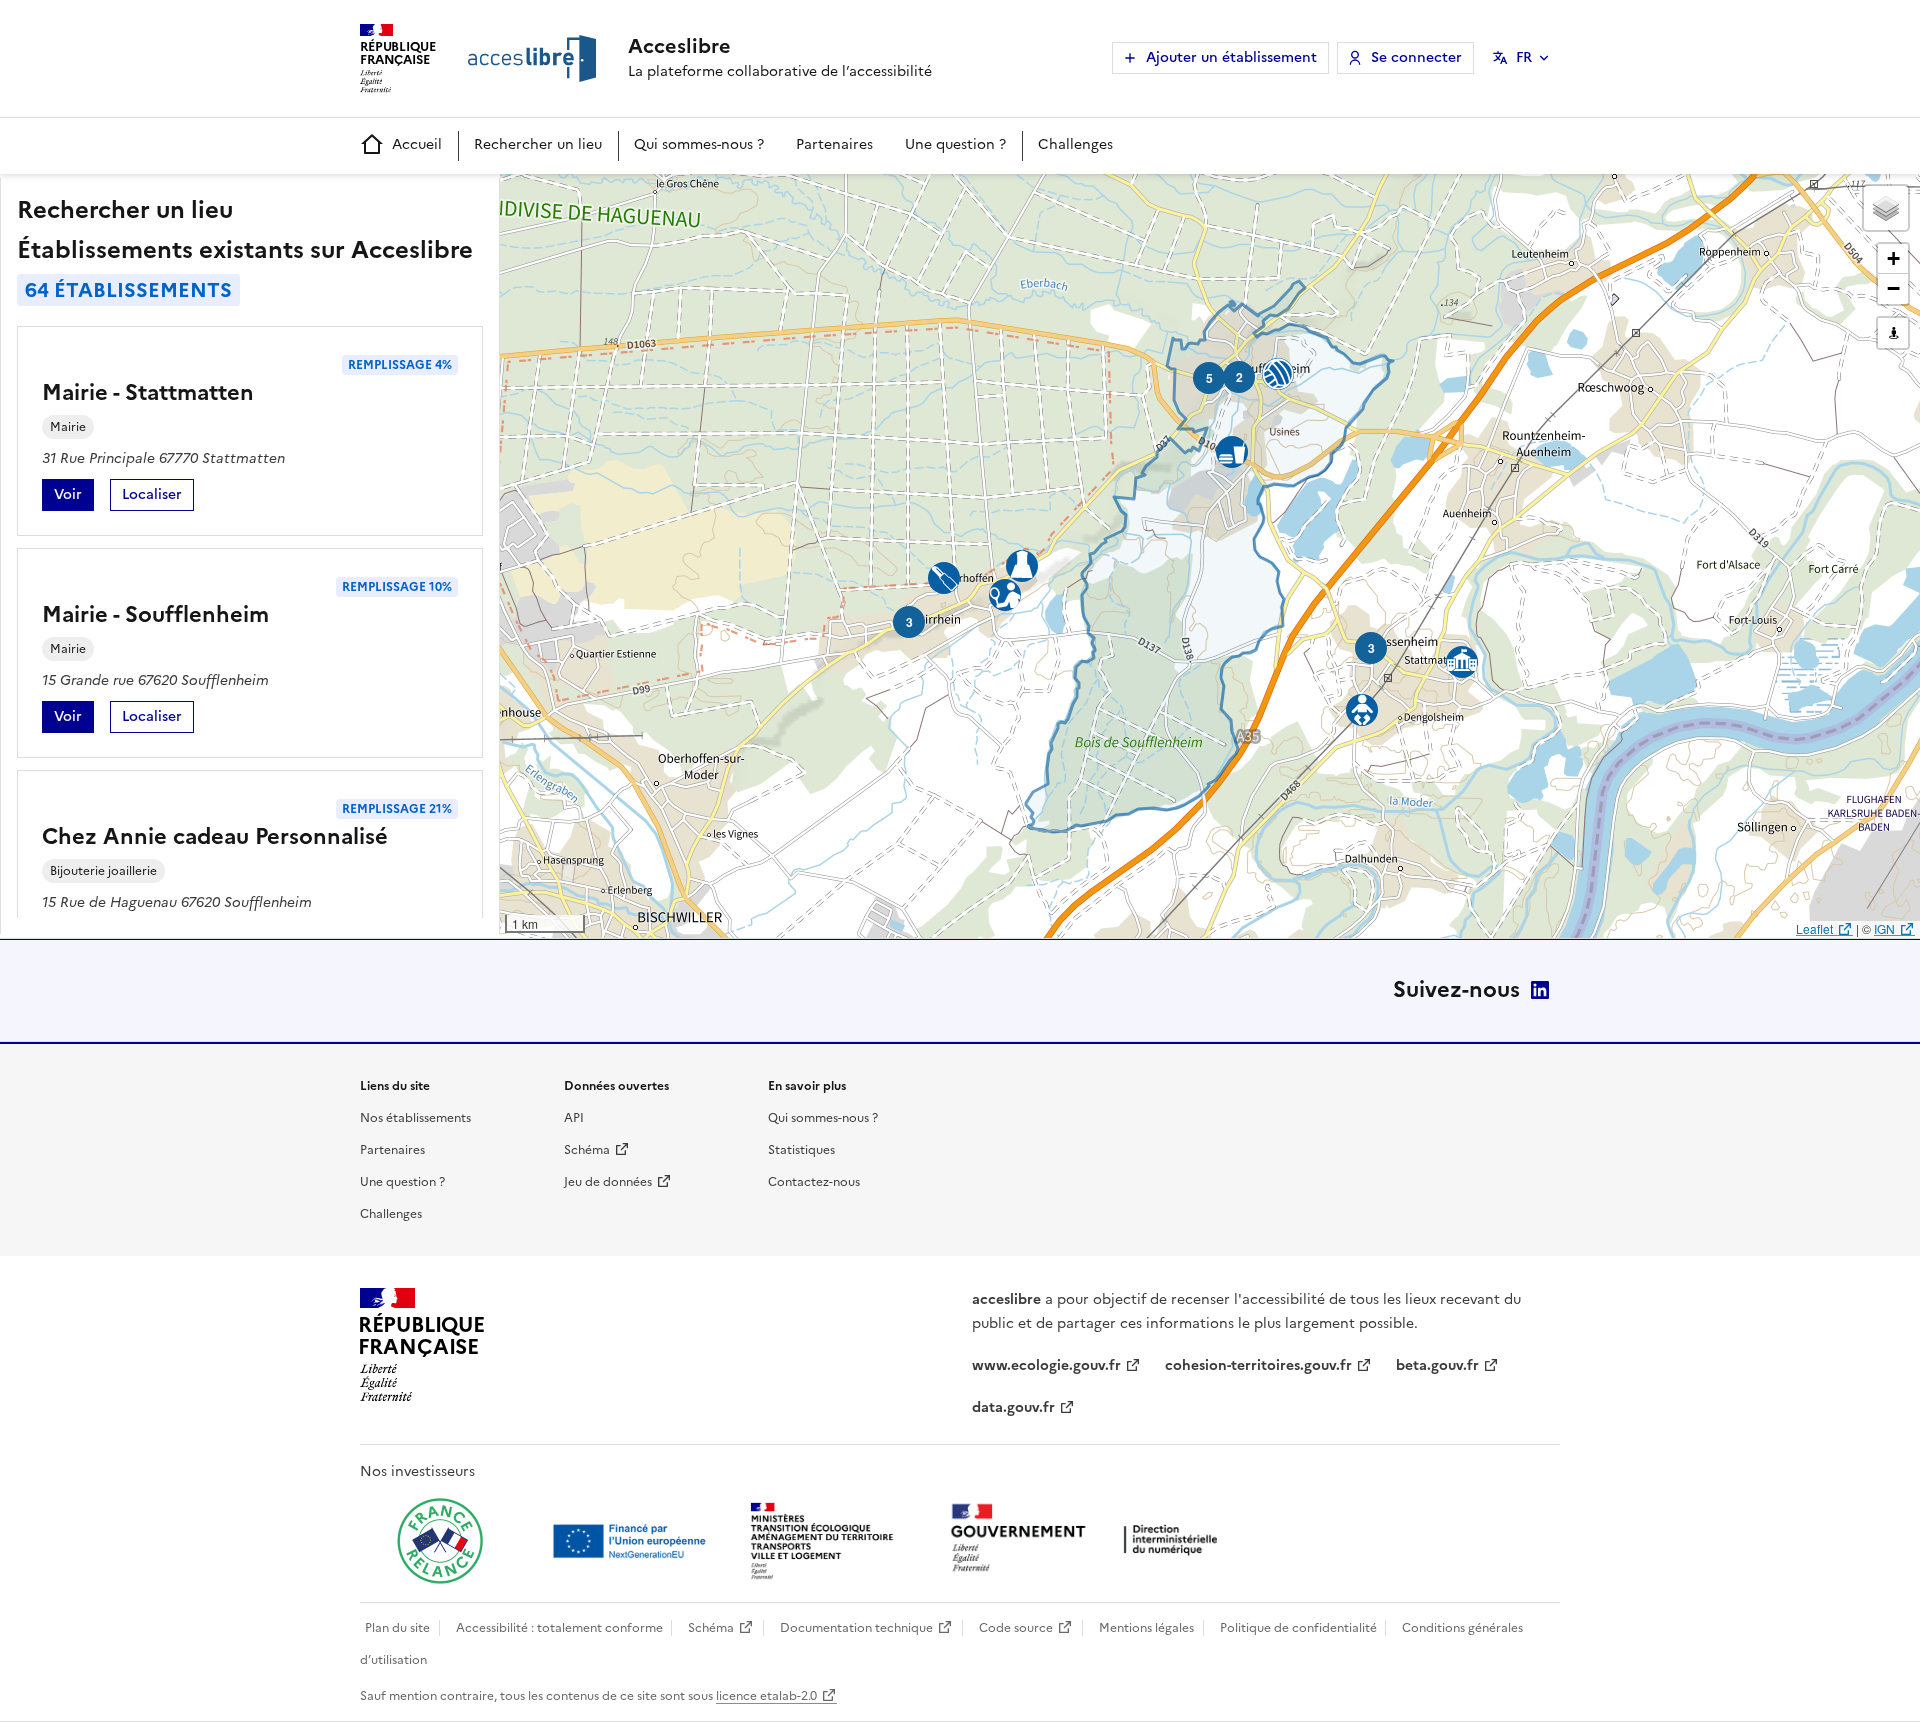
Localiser (158, 497)
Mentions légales (1146, 1628)
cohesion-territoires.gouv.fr (1258, 1365)
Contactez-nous (814, 1182)
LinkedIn (1540, 990)
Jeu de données (608, 1182)
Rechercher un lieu (538, 144)
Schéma (587, 1150)
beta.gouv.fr (1437, 1365)
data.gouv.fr (1013, 1407)
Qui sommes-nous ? (699, 144)
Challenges (1075, 144)
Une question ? (955, 144)
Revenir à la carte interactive (657, 198)
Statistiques (801, 1150)
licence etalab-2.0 (766, 1696)
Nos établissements (415, 1118)
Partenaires (834, 144)
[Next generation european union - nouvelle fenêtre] (632, 1541)
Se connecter (1416, 57)
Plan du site (397, 1628)
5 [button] (1209, 378)
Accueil (417, 144)
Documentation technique (856, 1628)
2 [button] (1239, 377)
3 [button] (1371, 648)
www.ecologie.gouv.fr (1046, 1365)
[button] (1886, 208)
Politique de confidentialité (1298, 1628)
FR (1524, 57)
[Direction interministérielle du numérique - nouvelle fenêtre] (1089, 1539)
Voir (74, 497)
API (574, 1118)
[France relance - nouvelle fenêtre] (440, 1541)
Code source (1016, 1628)
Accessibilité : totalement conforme (559, 1628)
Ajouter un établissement (1231, 57)
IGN (1884, 928)
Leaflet (1814, 928)
